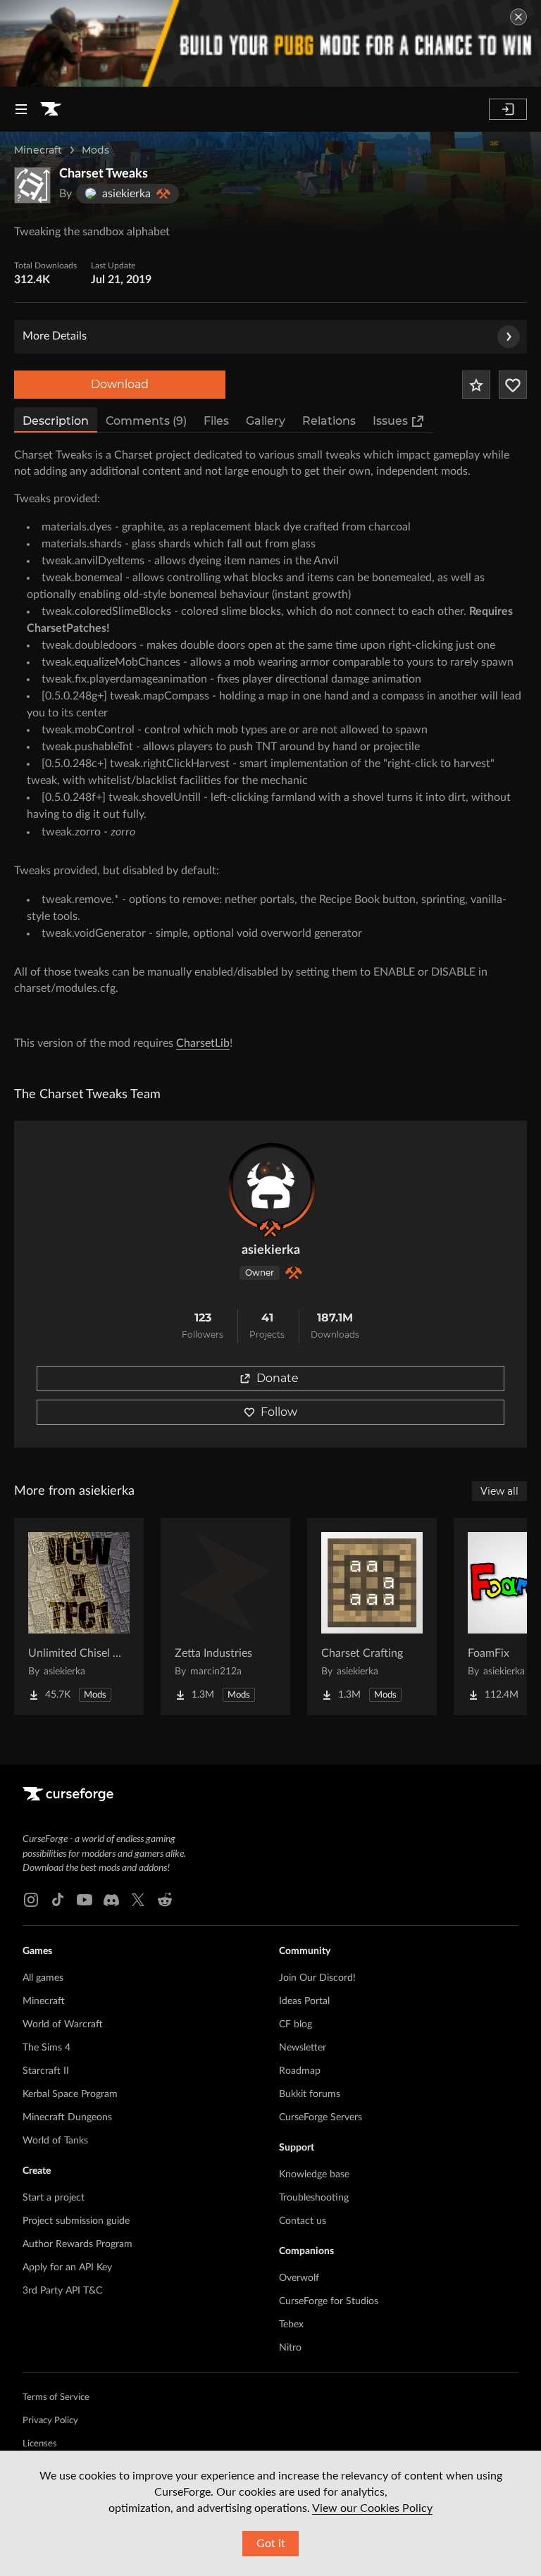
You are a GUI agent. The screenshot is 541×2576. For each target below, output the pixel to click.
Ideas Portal (304, 2001)
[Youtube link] (85, 1900)
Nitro (290, 2348)
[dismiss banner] (518, 17)
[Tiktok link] (58, 1900)
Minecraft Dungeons (67, 2117)
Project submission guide (76, 2221)
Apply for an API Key (67, 2267)
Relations (329, 421)
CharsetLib (203, 1043)
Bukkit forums (310, 2094)
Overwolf (299, 2278)
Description (56, 421)
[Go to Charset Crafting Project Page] (372, 1617)
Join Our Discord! (317, 1978)
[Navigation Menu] (21, 109)
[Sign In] (508, 109)
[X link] (138, 1900)
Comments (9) (146, 421)
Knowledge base (314, 2174)
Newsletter (303, 2048)
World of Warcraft (63, 2024)
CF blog (296, 2024)
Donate (278, 1378)
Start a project (54, 2198)
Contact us (303, 2221)
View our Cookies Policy (372, 2508)
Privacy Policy (50, 2421)
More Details (55, 336)
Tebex (291, 2325)
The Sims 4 (46, 2048)
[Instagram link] (31, 1900)
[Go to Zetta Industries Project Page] (225, 1617)
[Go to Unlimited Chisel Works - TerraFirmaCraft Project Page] (79, 1617)
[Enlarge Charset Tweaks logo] (32, 185)
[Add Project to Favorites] (476, 385)
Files (216, 421)
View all (499, 1491)
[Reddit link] (165, 1900)
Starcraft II (46, 2071)
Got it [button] (271, 2544)
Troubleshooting (314, 2198)
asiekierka (271, 1250)
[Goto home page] (51, 109)
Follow (279, 1412)
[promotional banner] (270, 43)
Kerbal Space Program (70, 2094)
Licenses (40, 2444)
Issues (390, 421)
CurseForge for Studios (329, 2301)
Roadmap (300, 2071)
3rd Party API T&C (62, 2291)
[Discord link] (111, 1900)
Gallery (266, 421)
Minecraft (38, 150)
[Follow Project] (513, 385)
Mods (95, 150)
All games (43, 1978)
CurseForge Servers (321, 2117)
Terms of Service (56, 2397)
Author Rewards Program (77, 2244)
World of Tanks (55, 2141)
